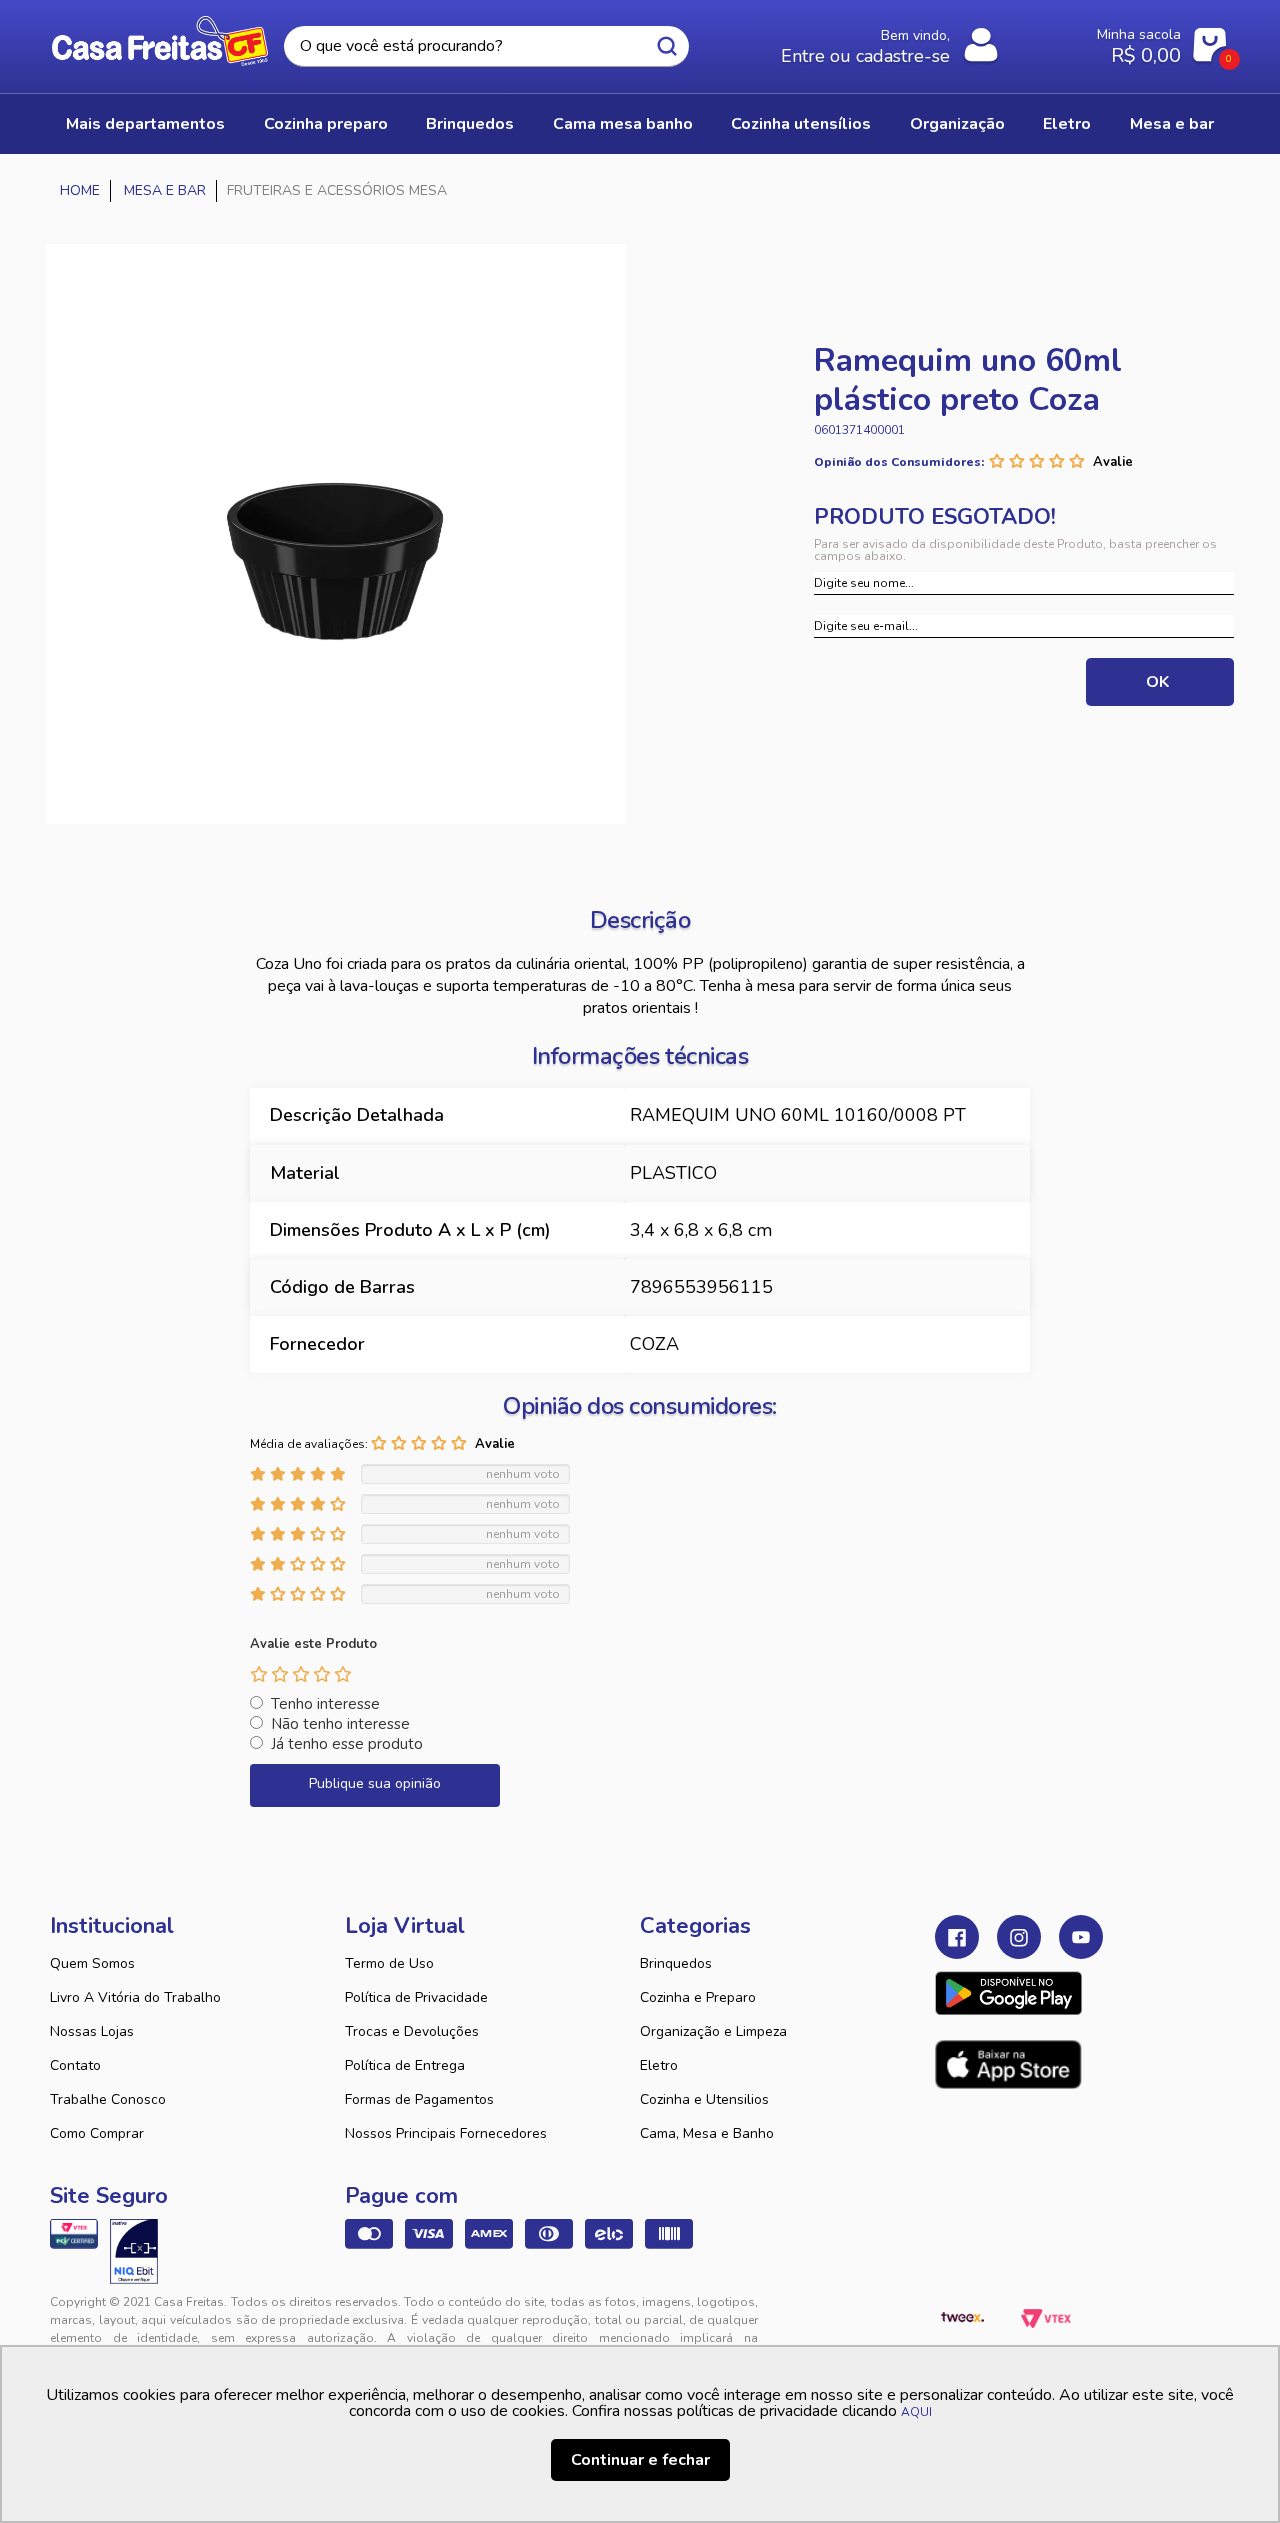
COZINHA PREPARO (326, 124)
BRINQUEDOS (470, 124)
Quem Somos (92, 1963)
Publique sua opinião (375, 1783)
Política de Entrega (405, 2065)
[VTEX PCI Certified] (74, 2234)
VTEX (1046, 2318)
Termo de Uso (389, 1963)
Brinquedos (676, 1963)
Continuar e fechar (640, 2460)
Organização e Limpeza (713, 2031)
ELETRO (1067, 124)
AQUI (916, 2412)
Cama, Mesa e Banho (707, 2133)
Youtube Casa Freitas (1081, 1937)
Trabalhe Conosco (108, 2099)
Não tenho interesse (340, 1724)
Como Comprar (97, 2133)
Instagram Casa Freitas (1019, 1937)
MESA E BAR (1172, 124)
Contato (75, 2065)
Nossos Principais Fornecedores (446, 2133)
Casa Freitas (160, 41)
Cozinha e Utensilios (704, 2099)
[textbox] (486, 46)
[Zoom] (336, 534)
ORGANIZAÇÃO (957, 124)
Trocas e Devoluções (412, 2031)
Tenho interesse (325, 1704)
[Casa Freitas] (80, 191)
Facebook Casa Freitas (957, 1937)
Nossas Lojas (92, 2031)
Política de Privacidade (416, 1997)
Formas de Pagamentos (419, 2099)
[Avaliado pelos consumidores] (134, 2251)
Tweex (962, 2318)
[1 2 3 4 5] (301, 1674)
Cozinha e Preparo (698, 1997)
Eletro (659, 2065)
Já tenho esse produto (347, 1744)
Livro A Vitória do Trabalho (135, 1997)
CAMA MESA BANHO (623, 124)
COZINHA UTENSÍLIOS (801, 124)
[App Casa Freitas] (1008, 1993)
